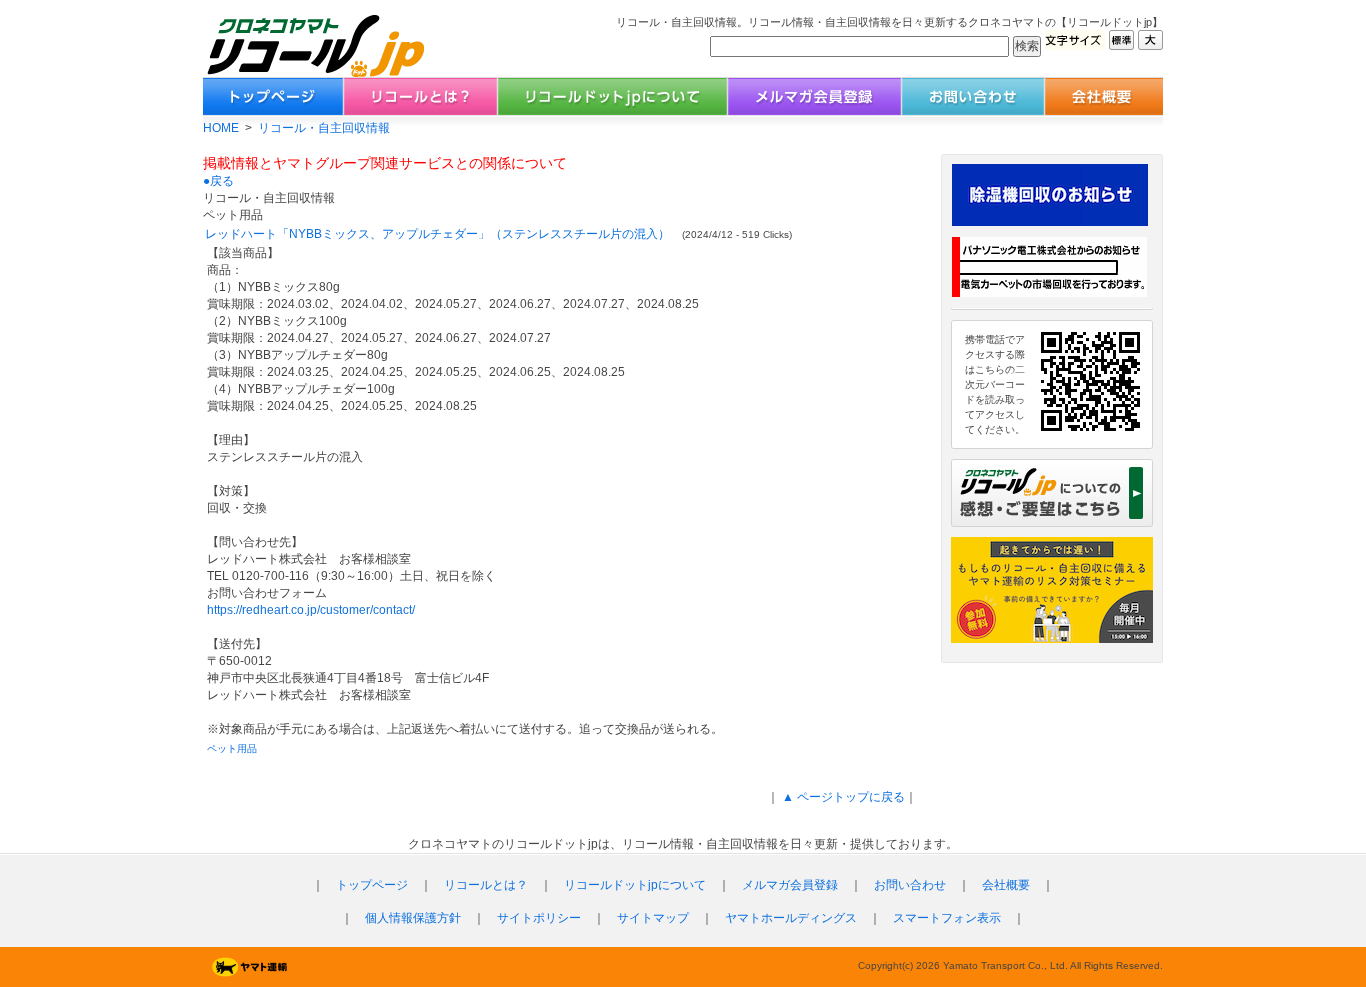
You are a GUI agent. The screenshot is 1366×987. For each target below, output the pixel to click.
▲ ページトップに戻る (842, 797)
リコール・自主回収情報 (324, 128)
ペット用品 (232, 748)
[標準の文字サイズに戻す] (1121, 44)
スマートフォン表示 (947, 918)
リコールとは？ (486, 885)
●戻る (218, 181)
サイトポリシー (539, 918)
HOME (221, 128)
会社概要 (1006, 885)
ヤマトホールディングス (791, 918)
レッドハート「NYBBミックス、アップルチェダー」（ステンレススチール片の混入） (437, 234)
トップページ (372, 885)
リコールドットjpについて (635, 885)
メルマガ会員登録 (790, 885)
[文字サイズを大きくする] (1150, 44)
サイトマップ (653, 918)
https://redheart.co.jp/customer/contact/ (311, 610)
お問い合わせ (910, 885)
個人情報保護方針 (413, 918)
